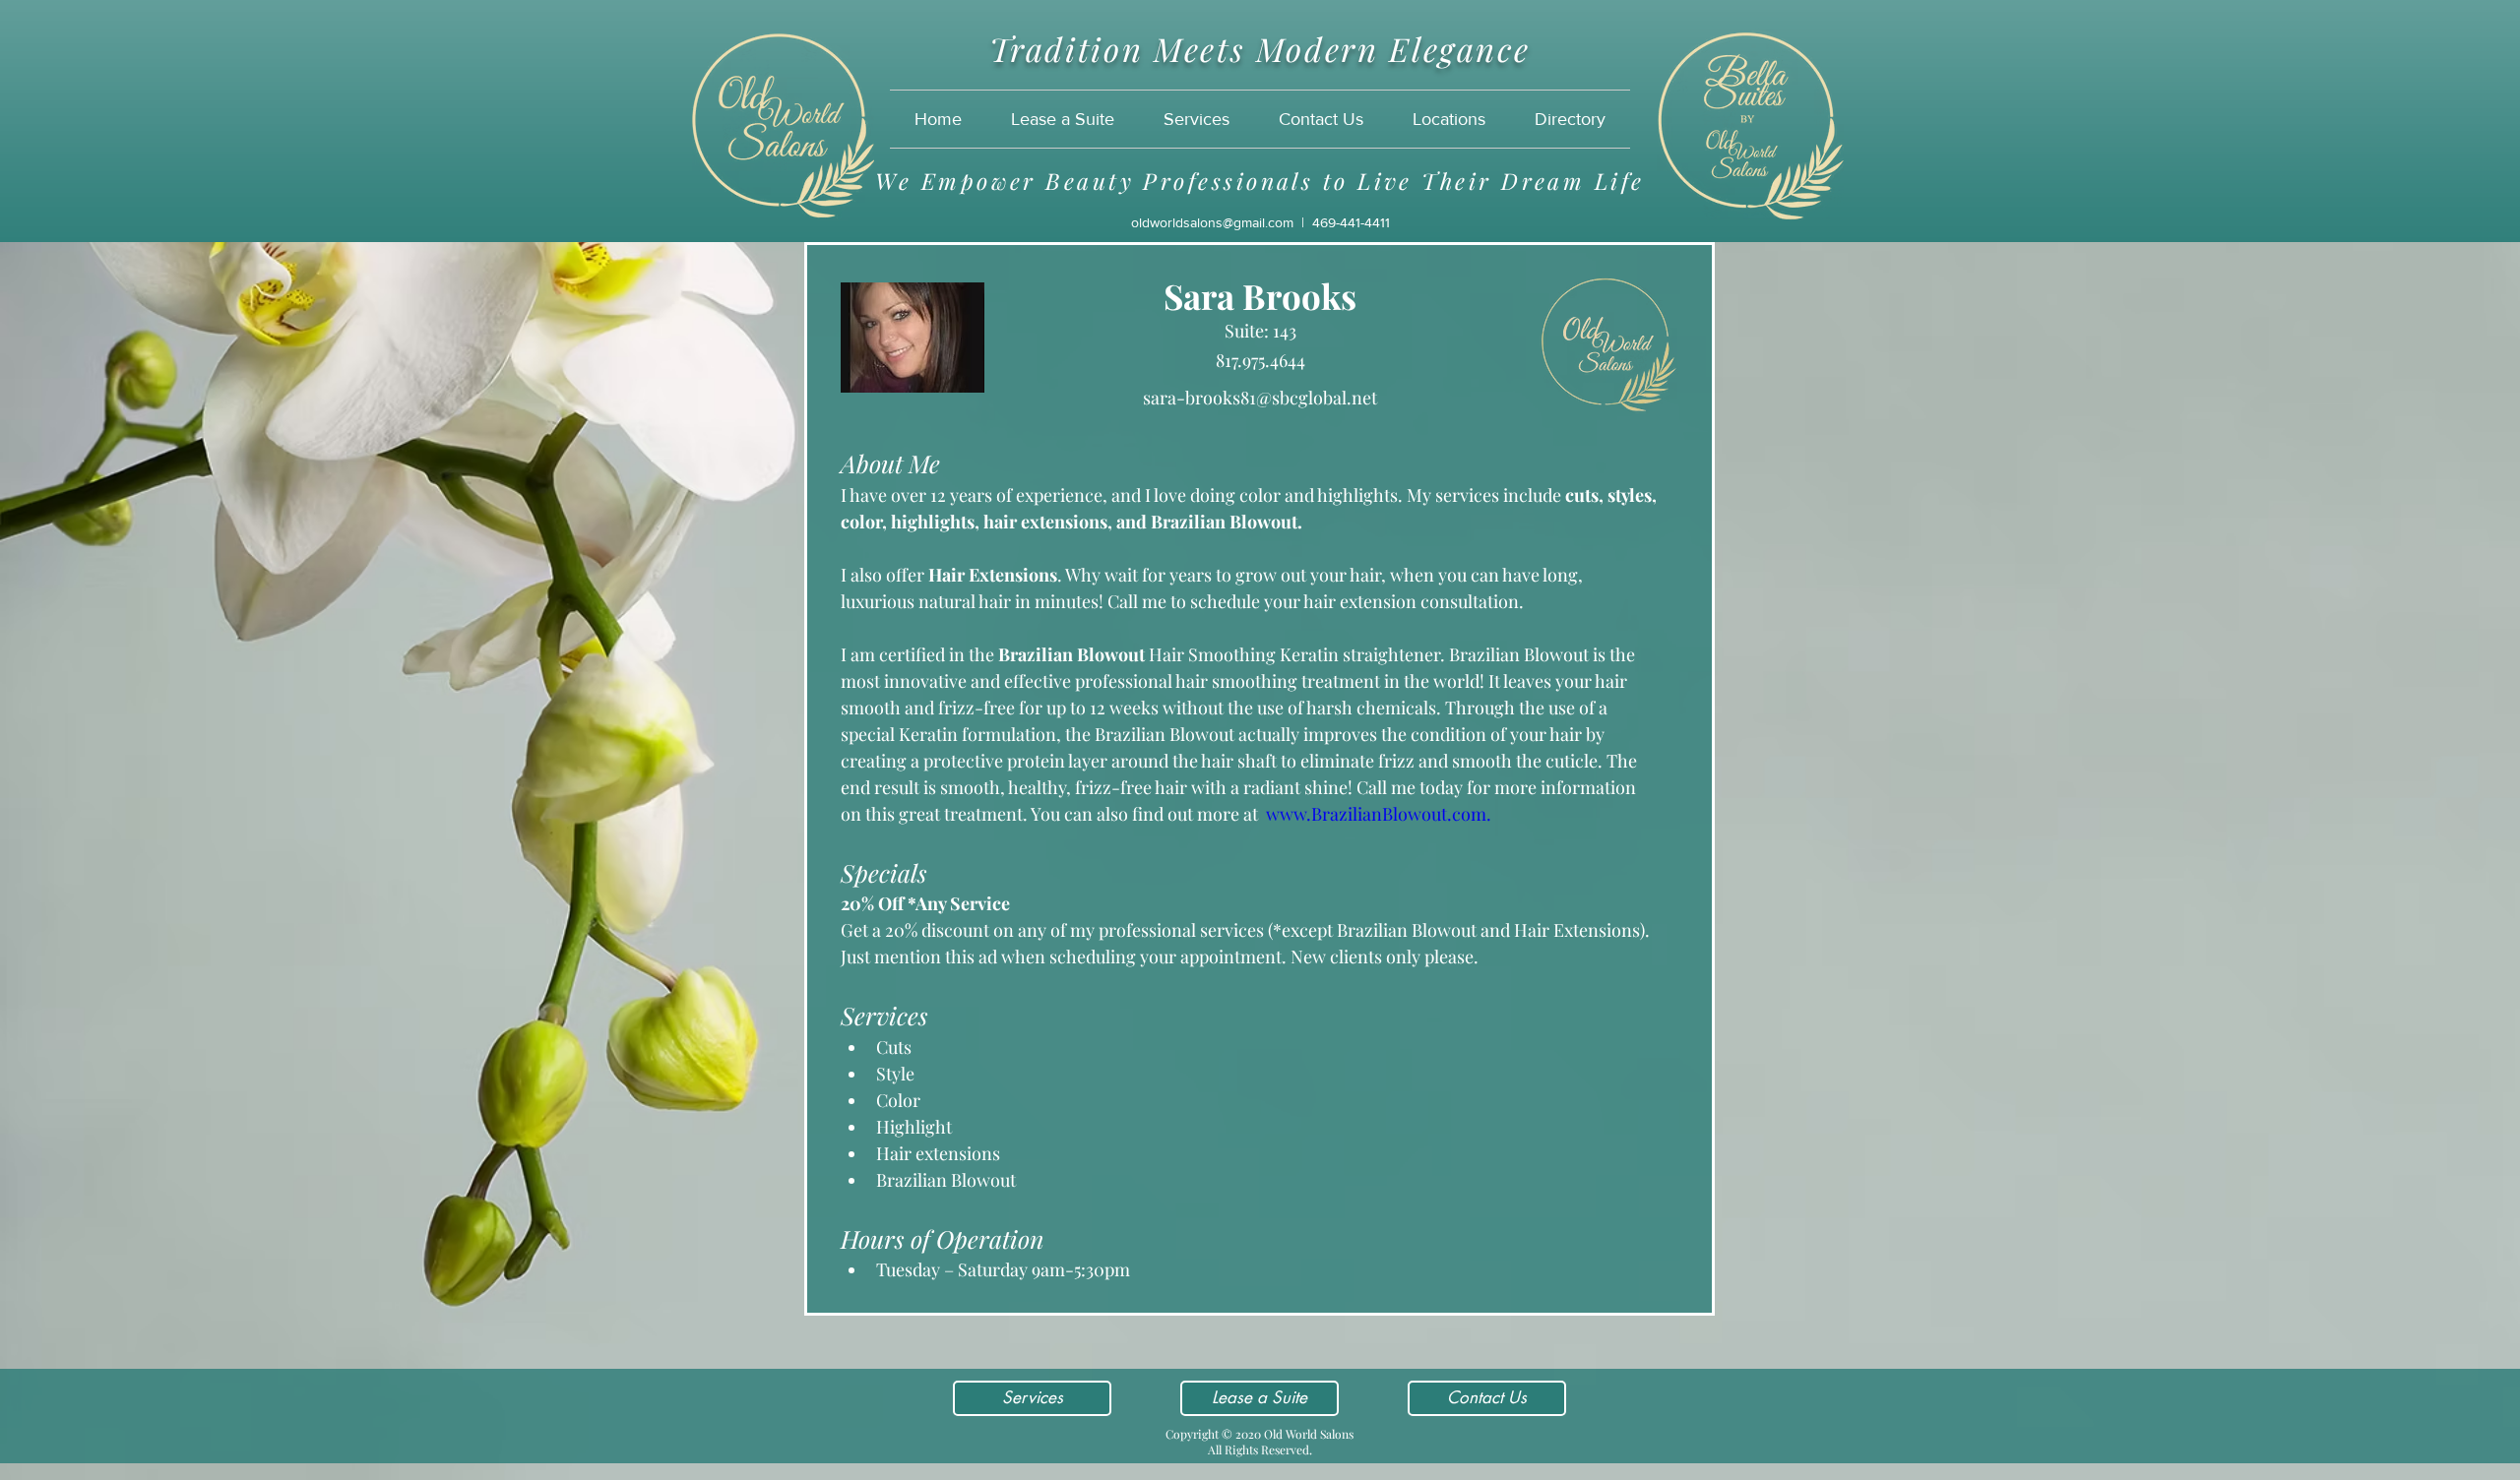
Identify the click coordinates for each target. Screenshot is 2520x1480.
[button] (1449, 119)
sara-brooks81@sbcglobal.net (1260, 398)
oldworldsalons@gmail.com (1212, 222)
